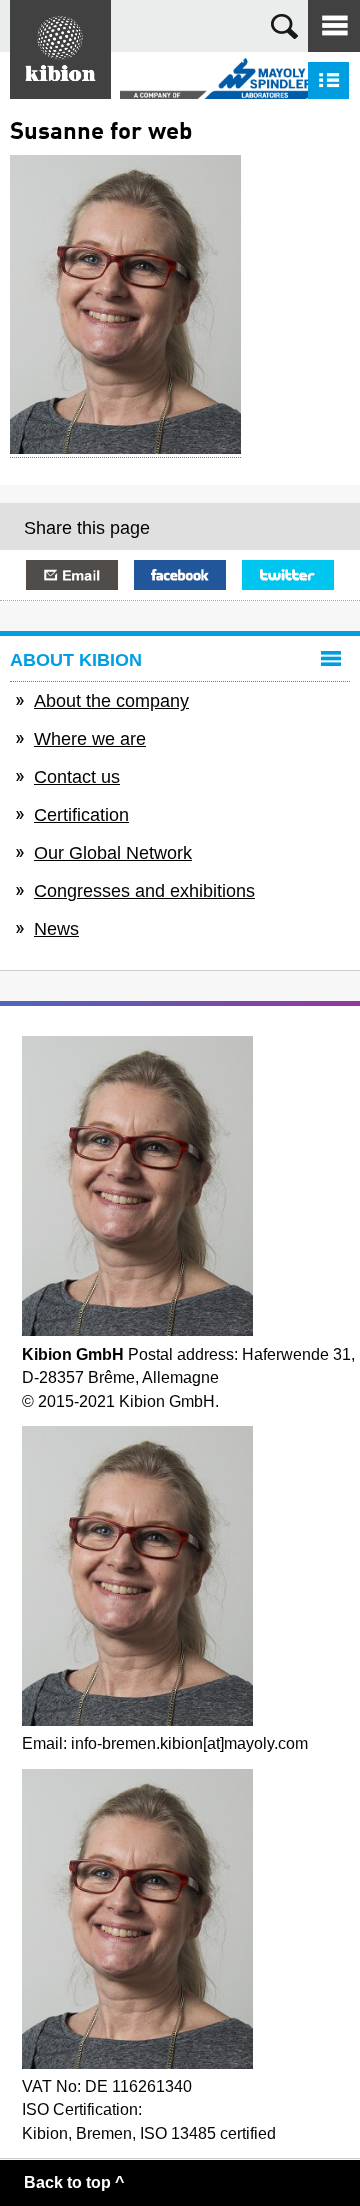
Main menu (334, 26)
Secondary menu (328, 80)
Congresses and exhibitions (144, 891)
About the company (111, 701)
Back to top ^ (74, 2182)
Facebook (180, 575)
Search (284, 26)
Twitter (288, 575)
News (56, 929)
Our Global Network (113, 853)
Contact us (77, 777)
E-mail (72, 575)
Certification (81, 815)
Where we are (90, 739)
